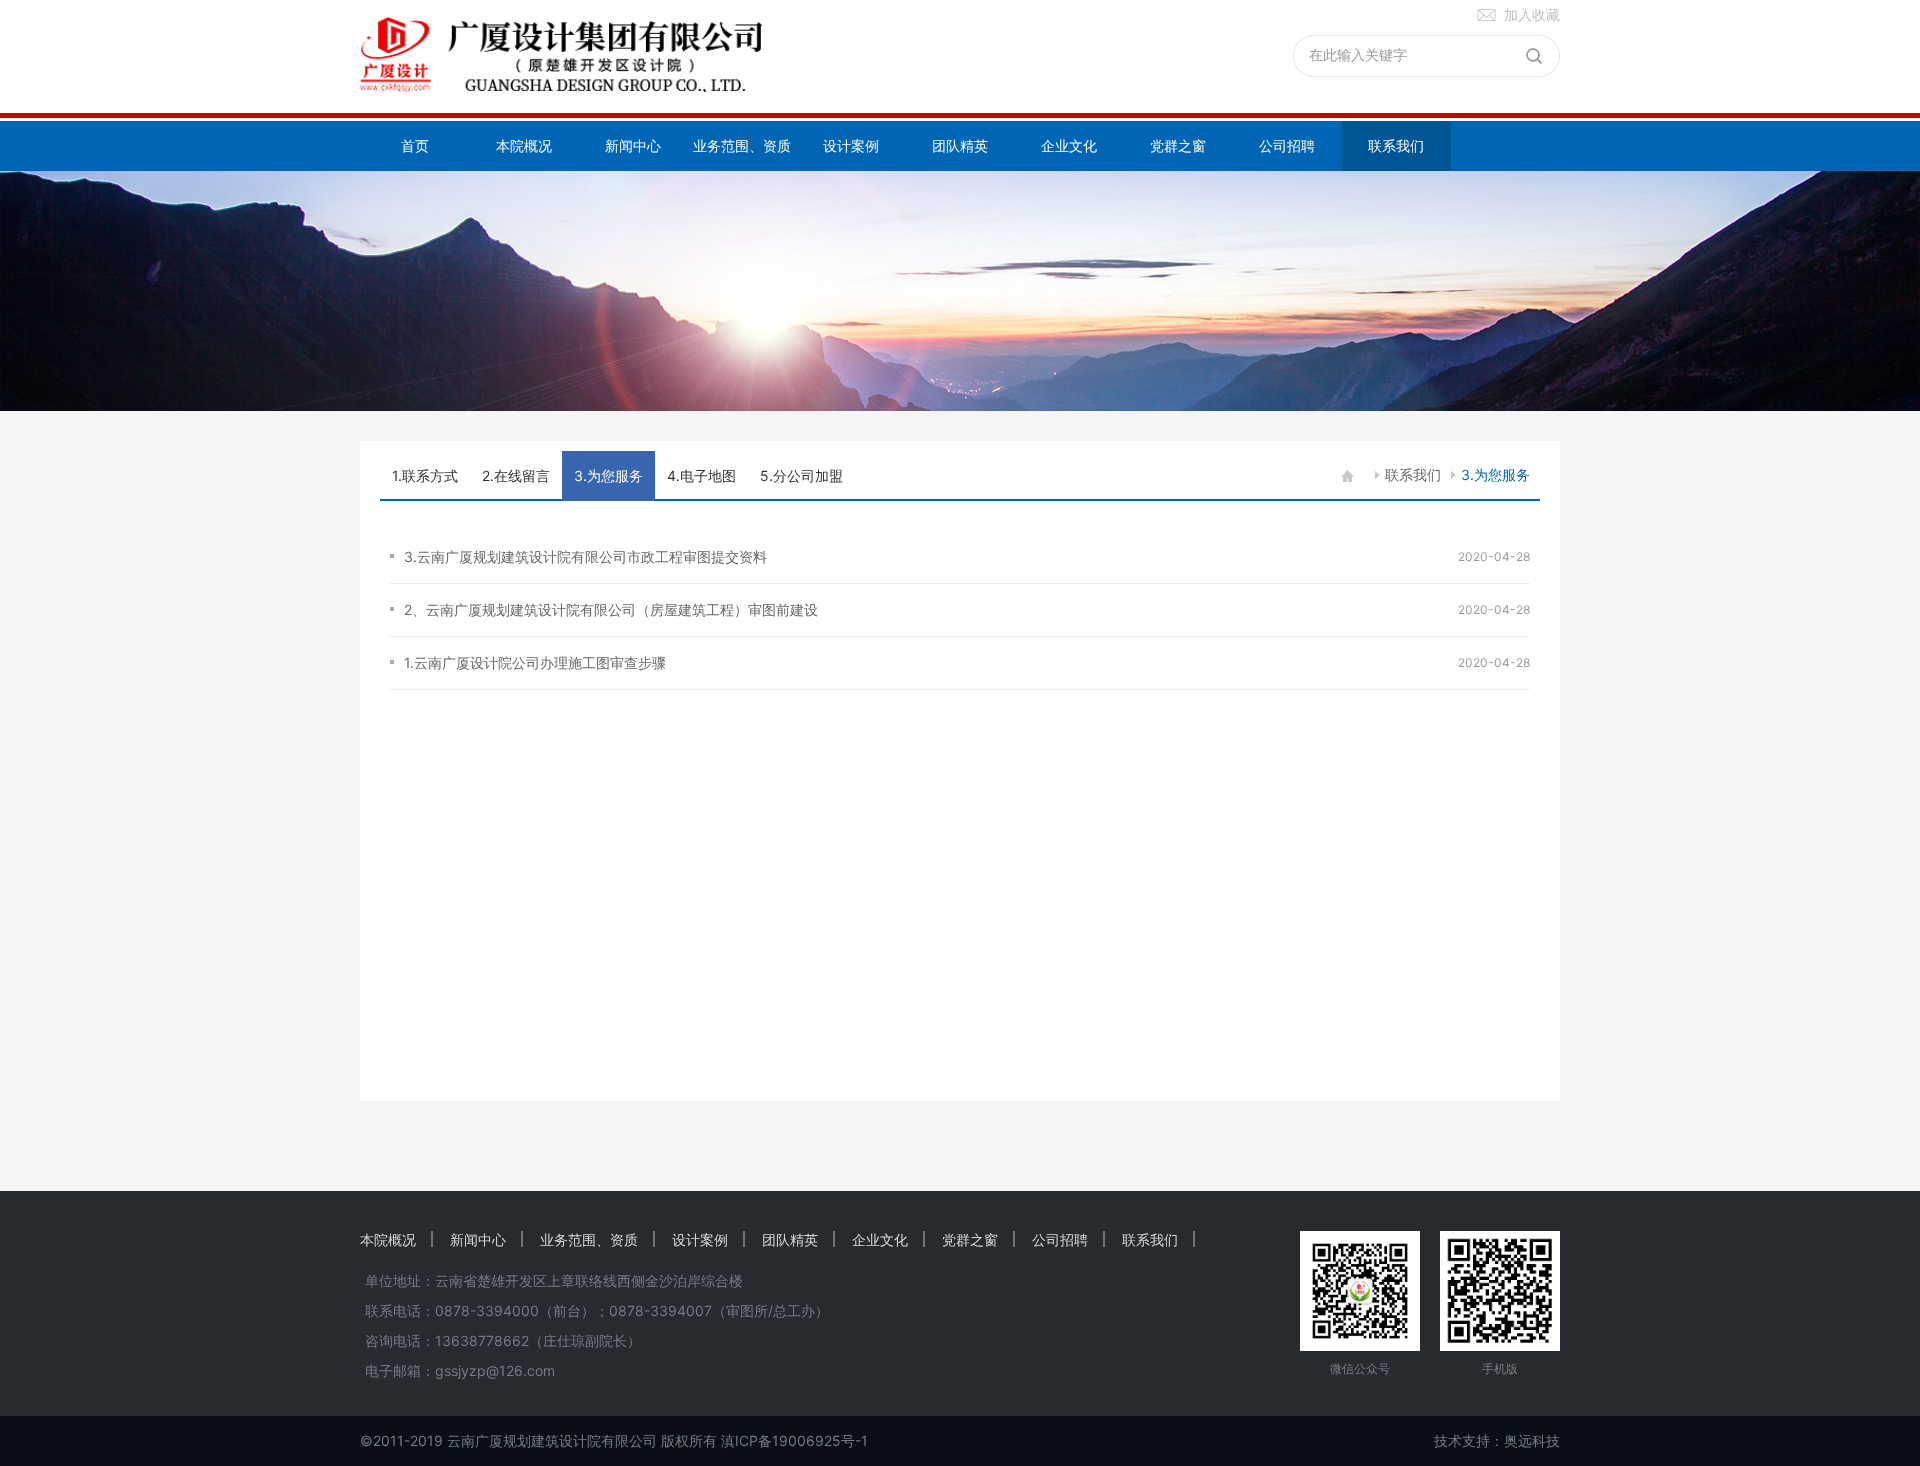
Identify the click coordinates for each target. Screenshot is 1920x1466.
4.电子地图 (701, 475)
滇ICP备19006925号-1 (794, 1440)
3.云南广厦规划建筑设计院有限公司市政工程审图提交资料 (585, 556)
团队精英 (960, 145)
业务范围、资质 (742, 145)
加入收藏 (1532, 14)
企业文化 (1069, 145)
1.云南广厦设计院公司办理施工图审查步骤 (535, 662)
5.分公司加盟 (801, 475)
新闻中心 (633, 145)
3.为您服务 (1495, 474)
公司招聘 (1287, 145)
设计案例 (851, 145)
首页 (415, 145)
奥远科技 (1532, 1440)
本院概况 (524, 145)
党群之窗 (1178, 145)
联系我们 (1396, 145)
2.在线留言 (516, 475)
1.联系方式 (425, 475)
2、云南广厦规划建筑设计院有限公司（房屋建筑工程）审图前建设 (615, 609)
